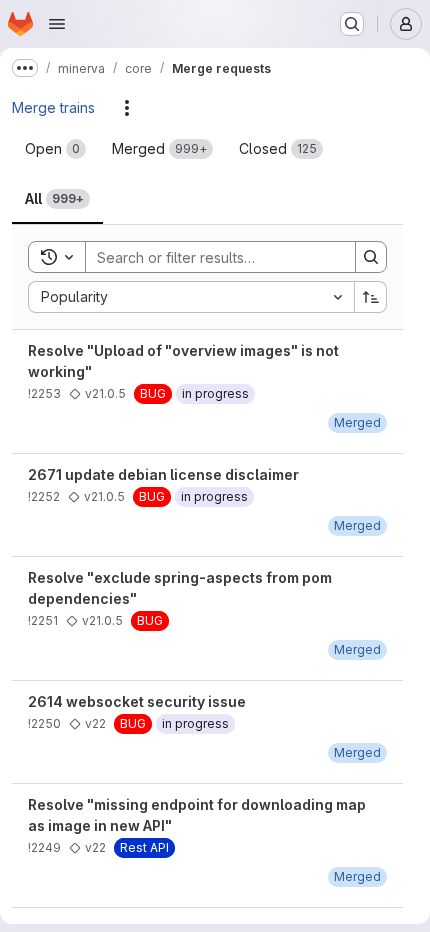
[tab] (55, 149)
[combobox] (191, 297)
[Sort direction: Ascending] (371, 297)
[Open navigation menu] (57, 24)
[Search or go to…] (352, 24)
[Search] (371, 257)
